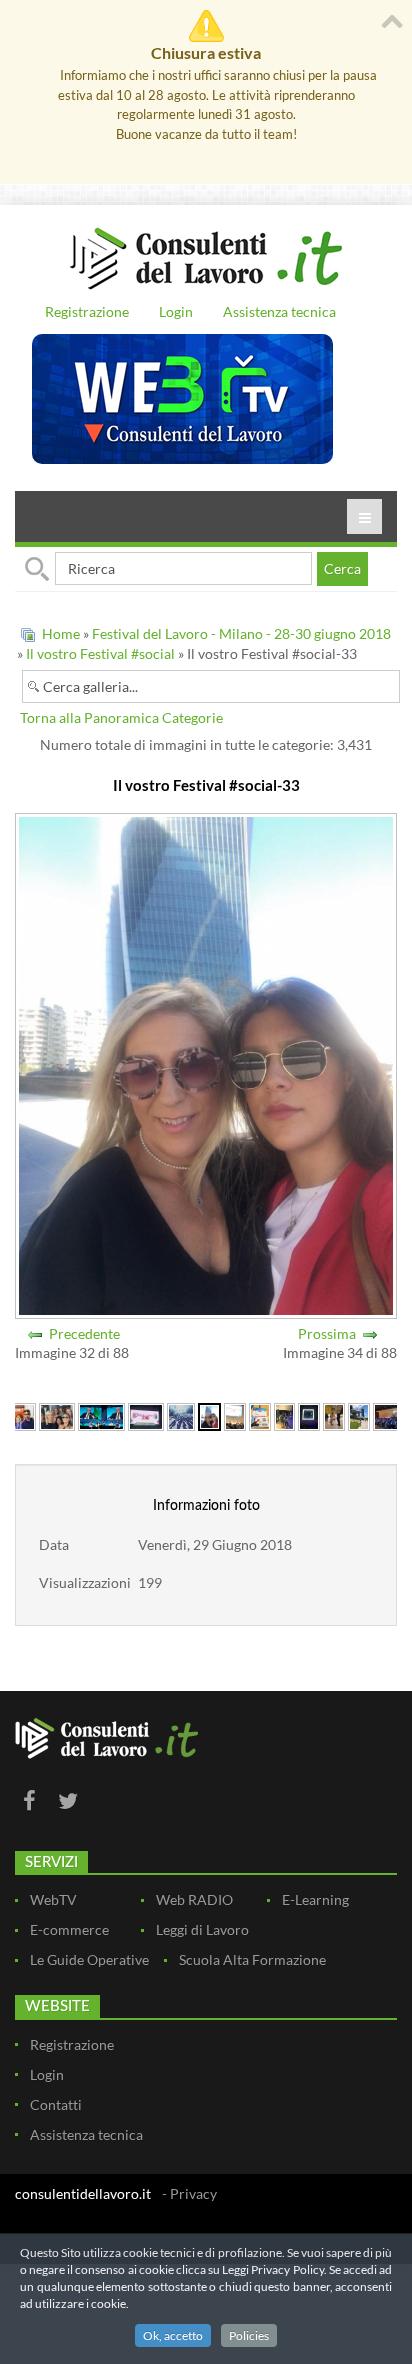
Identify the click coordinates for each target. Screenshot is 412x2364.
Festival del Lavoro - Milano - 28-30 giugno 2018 (241, 633)
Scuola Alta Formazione (252, 1959)
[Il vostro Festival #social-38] (334, 1414)
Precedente (84, 1333)
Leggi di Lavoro (202, 1929)
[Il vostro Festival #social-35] (260, 1414)
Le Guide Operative (89, 1959)
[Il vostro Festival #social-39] (359, 1414)
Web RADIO (194, 1899)
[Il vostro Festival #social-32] (181, 1414)
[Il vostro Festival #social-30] (101, 1414)
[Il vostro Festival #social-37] (309, 1414)
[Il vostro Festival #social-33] (209, 1414)
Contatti (56, 2104)
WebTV (53, 1899)
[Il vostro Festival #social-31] (146, 1414)
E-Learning (315, 1899)
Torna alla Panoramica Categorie (121, 717)
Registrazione (87, 311)
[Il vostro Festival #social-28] (20, 1414)
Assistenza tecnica (279, 311)
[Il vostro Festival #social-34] (235, 1414)
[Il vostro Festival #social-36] (285, 1414)
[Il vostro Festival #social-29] (57, 1414)
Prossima (327, 1333)
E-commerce (69, 1929)
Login (176, 311)
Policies (249, 2335)
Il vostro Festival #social (100, 653)
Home (61, 633)
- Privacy (189, 2193)
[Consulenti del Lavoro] (206, 256)
